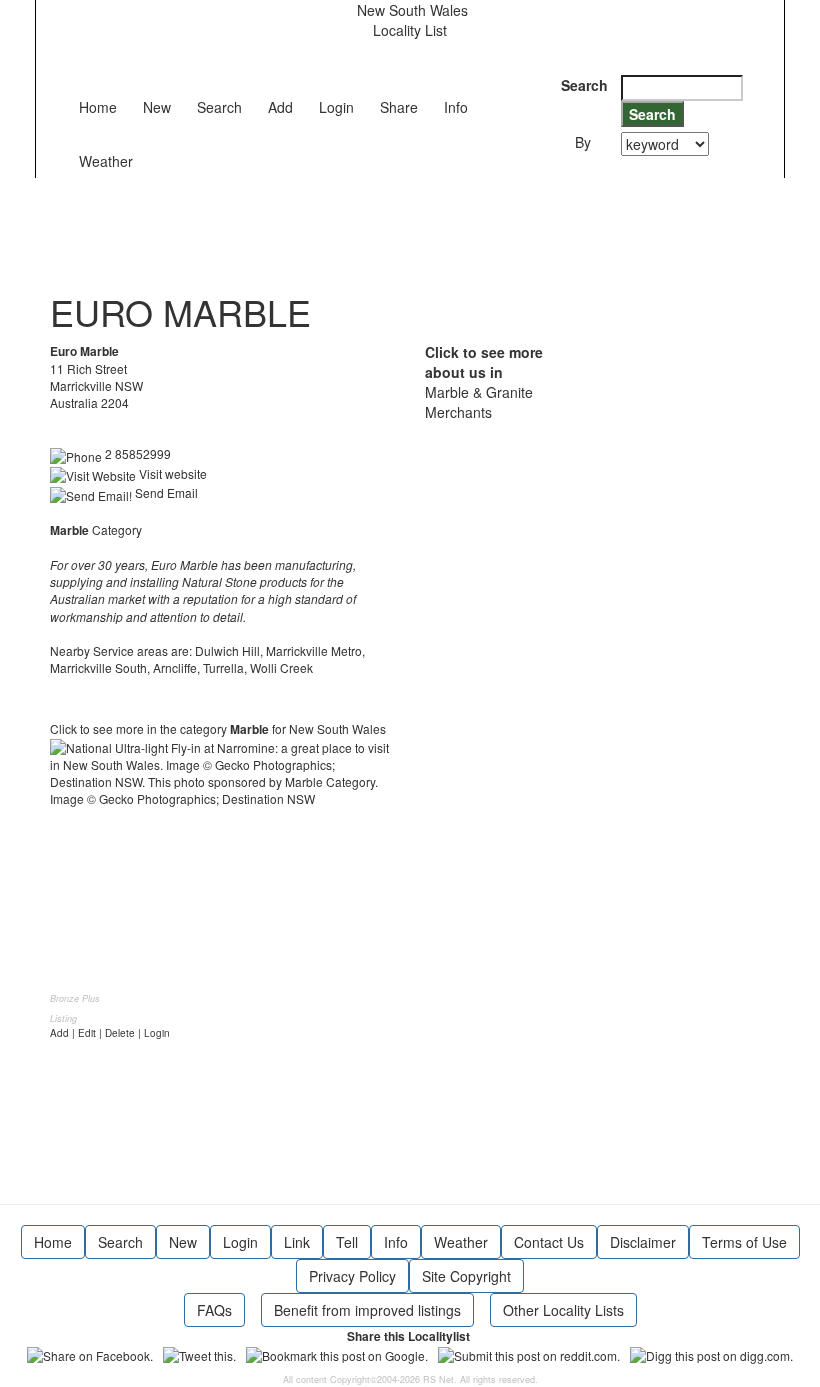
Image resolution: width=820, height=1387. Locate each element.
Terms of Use (744, 1242)
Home (98, 107)
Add (280, 107)
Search (219, 107)
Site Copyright (466, 1276)
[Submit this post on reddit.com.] (529, 1353)
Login (336, 107)
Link (297, 1242)
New (157, 107)
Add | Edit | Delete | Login (110, 1033)
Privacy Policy (352, 1276)
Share (399, 107)
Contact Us (549, 1242)
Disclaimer (643, 1242)
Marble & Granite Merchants (479, 402)
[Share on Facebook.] (90, 1353)
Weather (106, 161)
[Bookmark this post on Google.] (337, 1353)
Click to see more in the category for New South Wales (218, 728)
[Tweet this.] (199, 1353)
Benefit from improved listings (367, 1310)
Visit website (171, 473)
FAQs (214, 1310)
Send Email (165, 492)
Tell (347, 1242)
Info (456, 107)
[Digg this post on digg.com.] (711, 1353)
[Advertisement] (414, 223)
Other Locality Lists (563, 1310)
